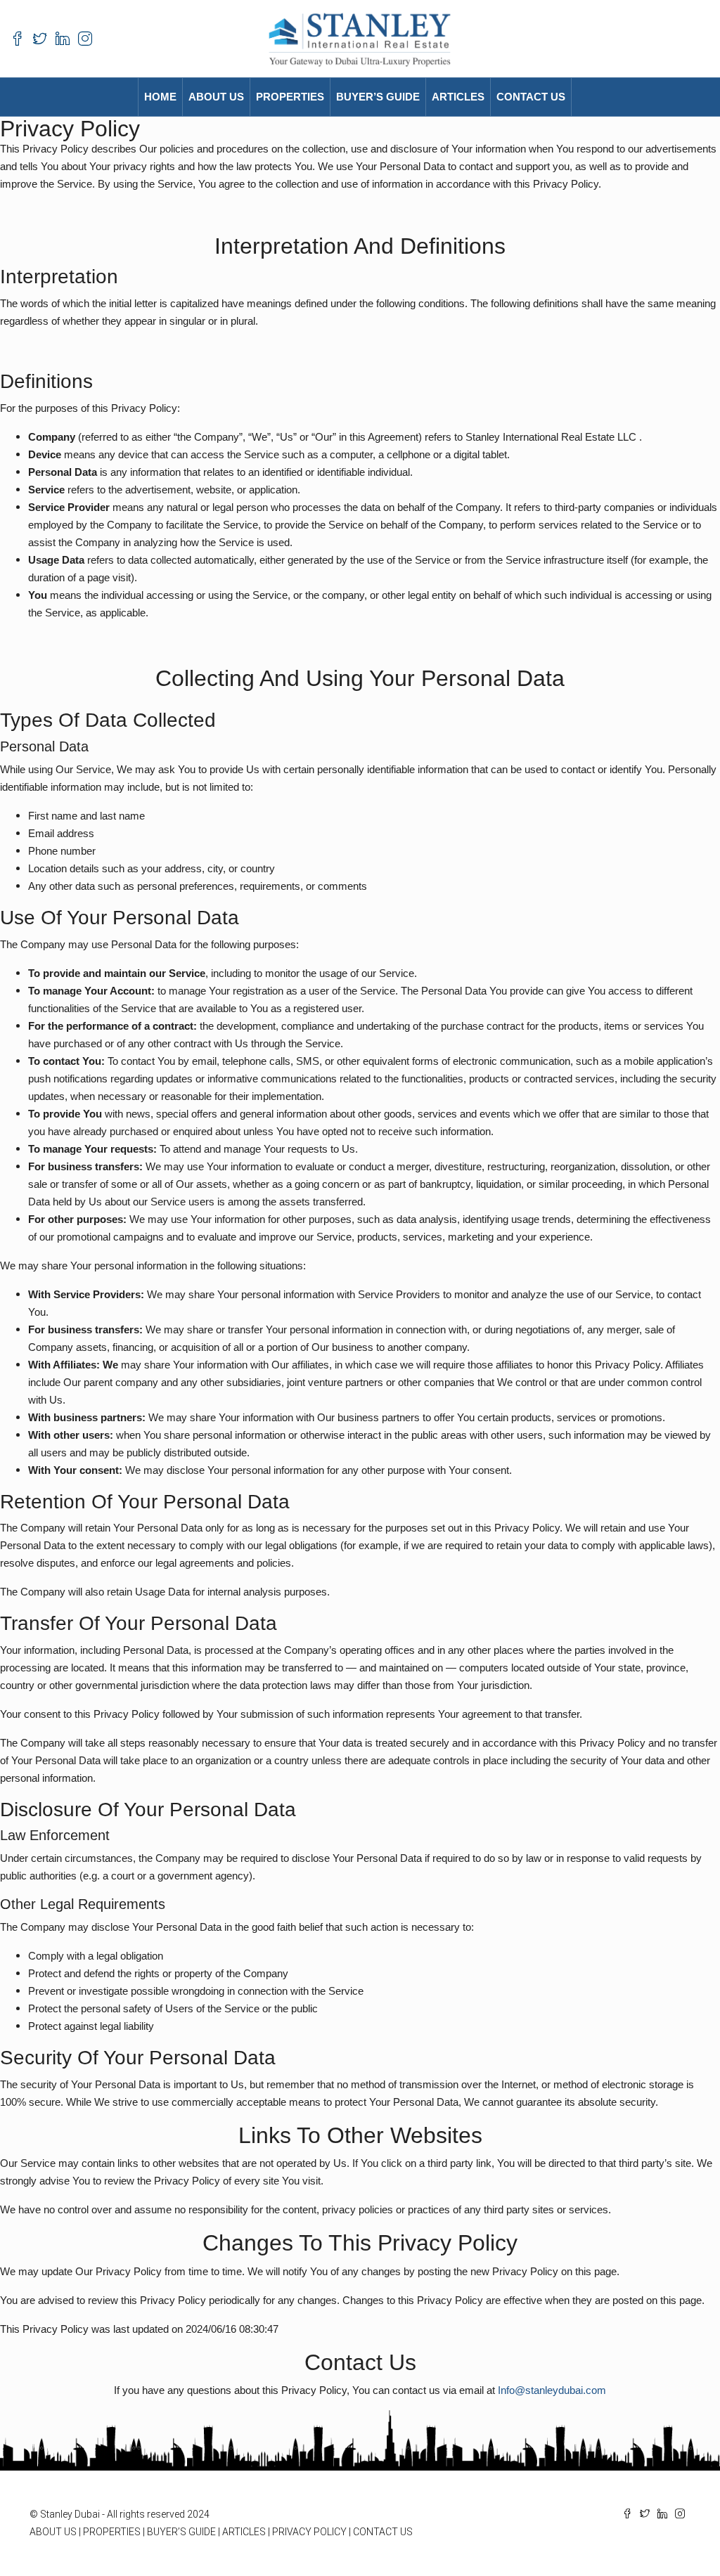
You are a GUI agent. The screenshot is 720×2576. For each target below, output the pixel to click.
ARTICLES (244, 2532)
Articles (458, 97)
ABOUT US (216, 97)
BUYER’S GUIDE (181, 2532)
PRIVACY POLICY (309, 2532)
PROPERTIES (290, 97)
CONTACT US (531, 97)
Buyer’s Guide (378, 97)
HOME (160, 97)
